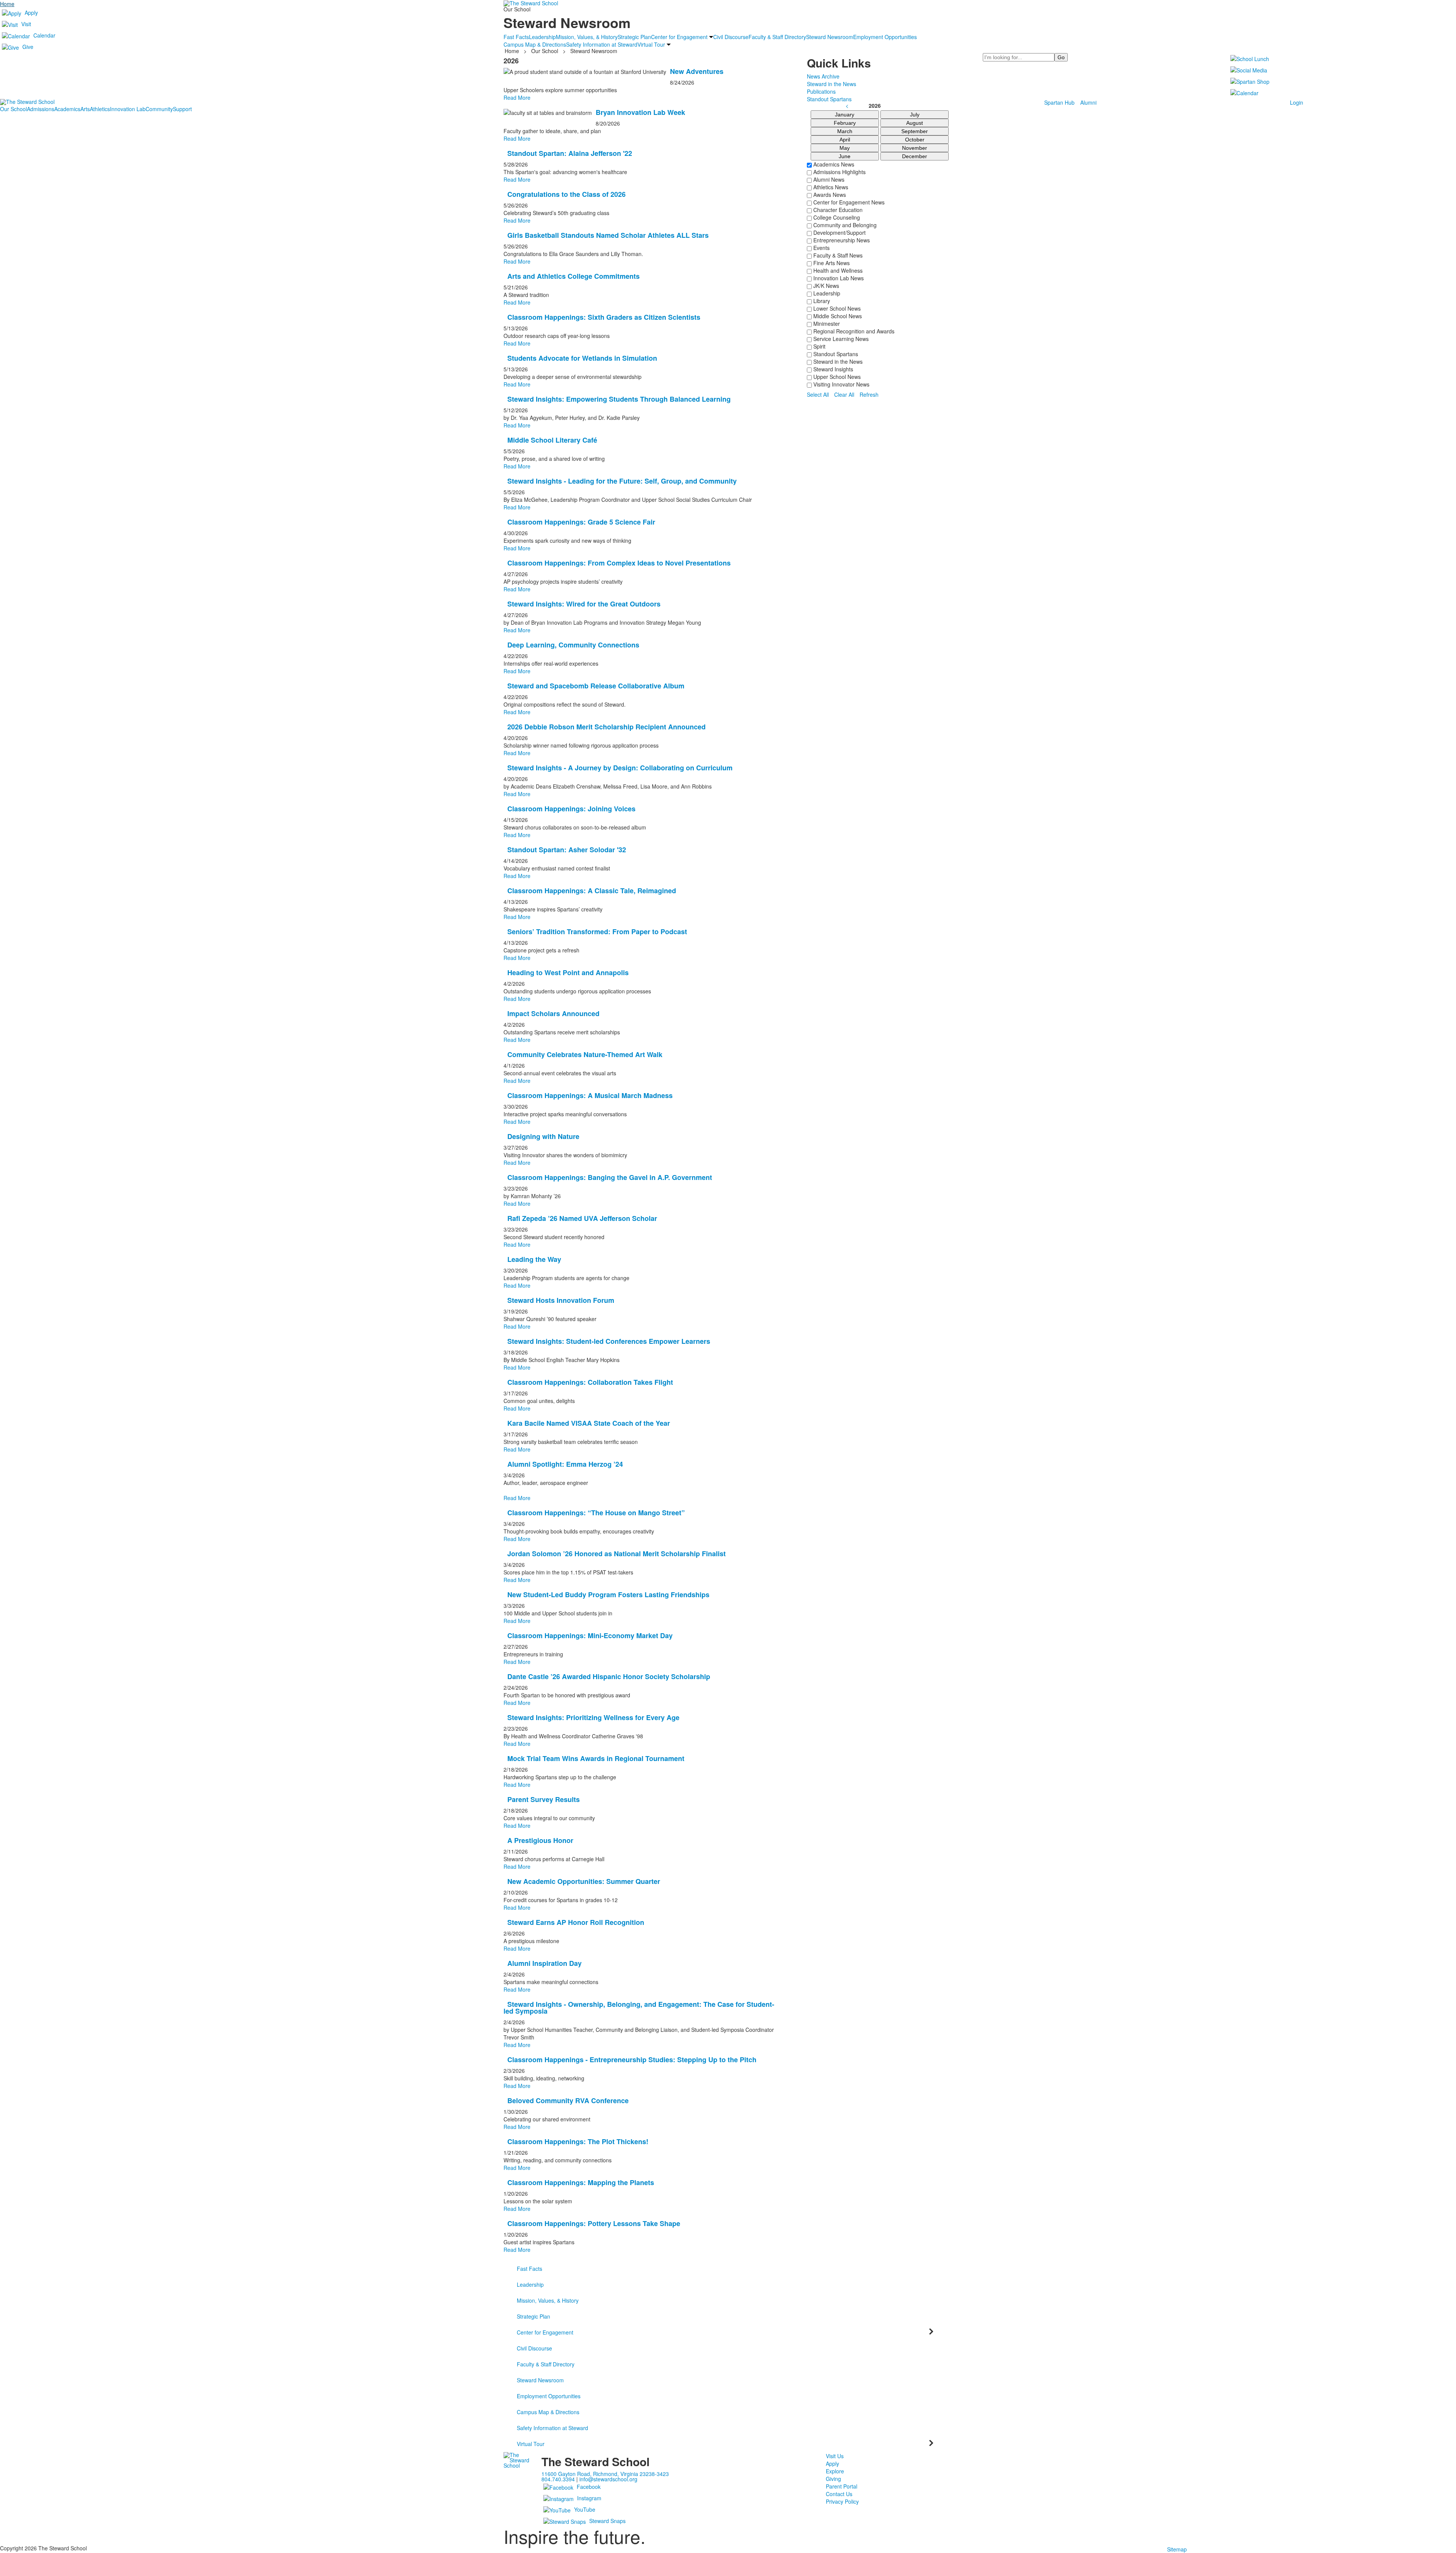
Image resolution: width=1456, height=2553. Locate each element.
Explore (835, 2471)
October (915, 140)
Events (821, 248)
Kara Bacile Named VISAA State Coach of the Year (589, 1423)
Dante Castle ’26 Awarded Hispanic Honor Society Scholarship (609, 1676)
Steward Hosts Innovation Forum (561, 1300)
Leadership (826, 293)
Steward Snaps (607, 2521)
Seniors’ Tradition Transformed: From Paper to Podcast (597, 932)
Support (182, 109)
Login (1297, 102)
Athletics (100, 109)
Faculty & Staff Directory (546, 2364)
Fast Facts (530, 2269)
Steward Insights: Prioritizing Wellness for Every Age (593, 1717)
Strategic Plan (533, 2316)
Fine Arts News (831, 263)
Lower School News (836, 308)
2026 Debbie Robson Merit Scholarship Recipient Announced (606, 727)
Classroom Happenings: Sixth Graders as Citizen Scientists (604, 317)
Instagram (589, 2498)
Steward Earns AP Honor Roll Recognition (576, 1922)
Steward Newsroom (540, 2380)
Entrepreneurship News (841, 240)
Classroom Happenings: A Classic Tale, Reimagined (592, 891)
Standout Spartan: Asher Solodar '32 (567, 850)
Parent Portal (842, 2486)
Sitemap (1177, 2549)
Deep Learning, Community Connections (573, 645)
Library (821, 301)
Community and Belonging (844, 225)
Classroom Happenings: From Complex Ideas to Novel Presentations (619, 563)
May (845, 148)
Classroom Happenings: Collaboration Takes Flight (590, 1382)
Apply (31, 13)
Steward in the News (837, 361)
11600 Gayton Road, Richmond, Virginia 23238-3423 (605, 2474)
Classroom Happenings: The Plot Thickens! (578, 2141)
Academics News (833, 164)
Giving (833, 2479)
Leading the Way (534, 1259)
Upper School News (836, 377)
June (845, 156)
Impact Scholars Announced (553, 1013)
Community (159, 109)
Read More (517, 138)
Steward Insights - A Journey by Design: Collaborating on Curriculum (620, 768)
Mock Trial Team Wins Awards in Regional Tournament (596, 1758)
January (845, 115)
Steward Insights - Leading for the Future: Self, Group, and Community (622, 481)
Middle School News (837, 316)
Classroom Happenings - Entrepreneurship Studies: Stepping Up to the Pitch (632, 2060)
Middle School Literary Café (552, 440)
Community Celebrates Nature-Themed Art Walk (585, 1054)
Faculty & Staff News (837, 255)
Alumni (1088, 102)
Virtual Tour (531, 2444)
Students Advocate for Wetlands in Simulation (582, 358)
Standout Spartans (835, 354)
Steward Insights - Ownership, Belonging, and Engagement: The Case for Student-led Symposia (639, 2008)
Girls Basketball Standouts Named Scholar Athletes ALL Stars (608, 235)
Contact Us (839, 2494)
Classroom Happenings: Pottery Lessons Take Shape (594, 2223)
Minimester (826, 324)
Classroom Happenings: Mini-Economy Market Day (590, 1635)
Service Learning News (840, 339)
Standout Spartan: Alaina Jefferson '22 (570, 153)
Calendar (44, 35)
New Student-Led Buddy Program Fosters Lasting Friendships (608, 1595)
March (845, 131)
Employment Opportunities (549, 2396)
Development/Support (839, 233)
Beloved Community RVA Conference (568, 2101)
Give (28, 47)
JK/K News (825, 286)
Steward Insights (832, 369)
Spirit (819, 346)
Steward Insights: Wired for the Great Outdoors (584, 604)
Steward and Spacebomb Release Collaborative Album (596, 686)
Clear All (844, 394)
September (915, 131)
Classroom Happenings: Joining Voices (571, 809)
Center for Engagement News (848, 202)
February (845, 123)
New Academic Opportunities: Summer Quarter (584, 1881)
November (915, 148)
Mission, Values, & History (548, 2300)
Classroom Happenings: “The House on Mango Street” (596, 1513)
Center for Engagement (545, 2332)
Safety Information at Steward (552, 2428)
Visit (26, 24)
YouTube (585, 2509)
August (915, 123)
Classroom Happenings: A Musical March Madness (590, 1095)
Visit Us (835, 2456)
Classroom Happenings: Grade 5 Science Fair (581, 522)
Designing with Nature (543, 1136)
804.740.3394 (558, 2479)
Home (7, 4)
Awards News (829, 195)
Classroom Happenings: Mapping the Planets (581, 2182)
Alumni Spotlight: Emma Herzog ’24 (565, 1464)
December (915, 156)
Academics (67, 109)
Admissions (41, 109)
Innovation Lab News (838, 278)
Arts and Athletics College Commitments (573, 276)
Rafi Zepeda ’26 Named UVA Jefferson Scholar (582, 1218)
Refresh (869, 394)
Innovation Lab (128, 109)
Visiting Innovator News (841, 384)
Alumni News (828, 179)
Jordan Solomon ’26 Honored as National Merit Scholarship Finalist (617, 1554)
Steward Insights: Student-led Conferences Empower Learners (609, 1341)
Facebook (589, 2487)
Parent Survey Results (544, 1799)
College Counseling (836, 217)
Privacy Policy (842, 2501)
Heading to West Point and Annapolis (568, 972)
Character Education (837, 210)
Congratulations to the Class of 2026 (566, 194)
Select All (818, 394)
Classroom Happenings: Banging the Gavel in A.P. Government (610, 1177)
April (845, 140)
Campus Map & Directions (548, 2412)
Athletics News (830, 187)
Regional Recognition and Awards (853, 331)
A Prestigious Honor (540, 1840)
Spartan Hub (1059, 102)
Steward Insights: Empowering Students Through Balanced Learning (619, 399)
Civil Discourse (534, 2348)
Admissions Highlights (839, 172)
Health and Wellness (837, 270)
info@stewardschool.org (608, 2479)
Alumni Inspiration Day (544, 1963)
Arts (85, 109)
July (915, 115)
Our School (13, 109)
